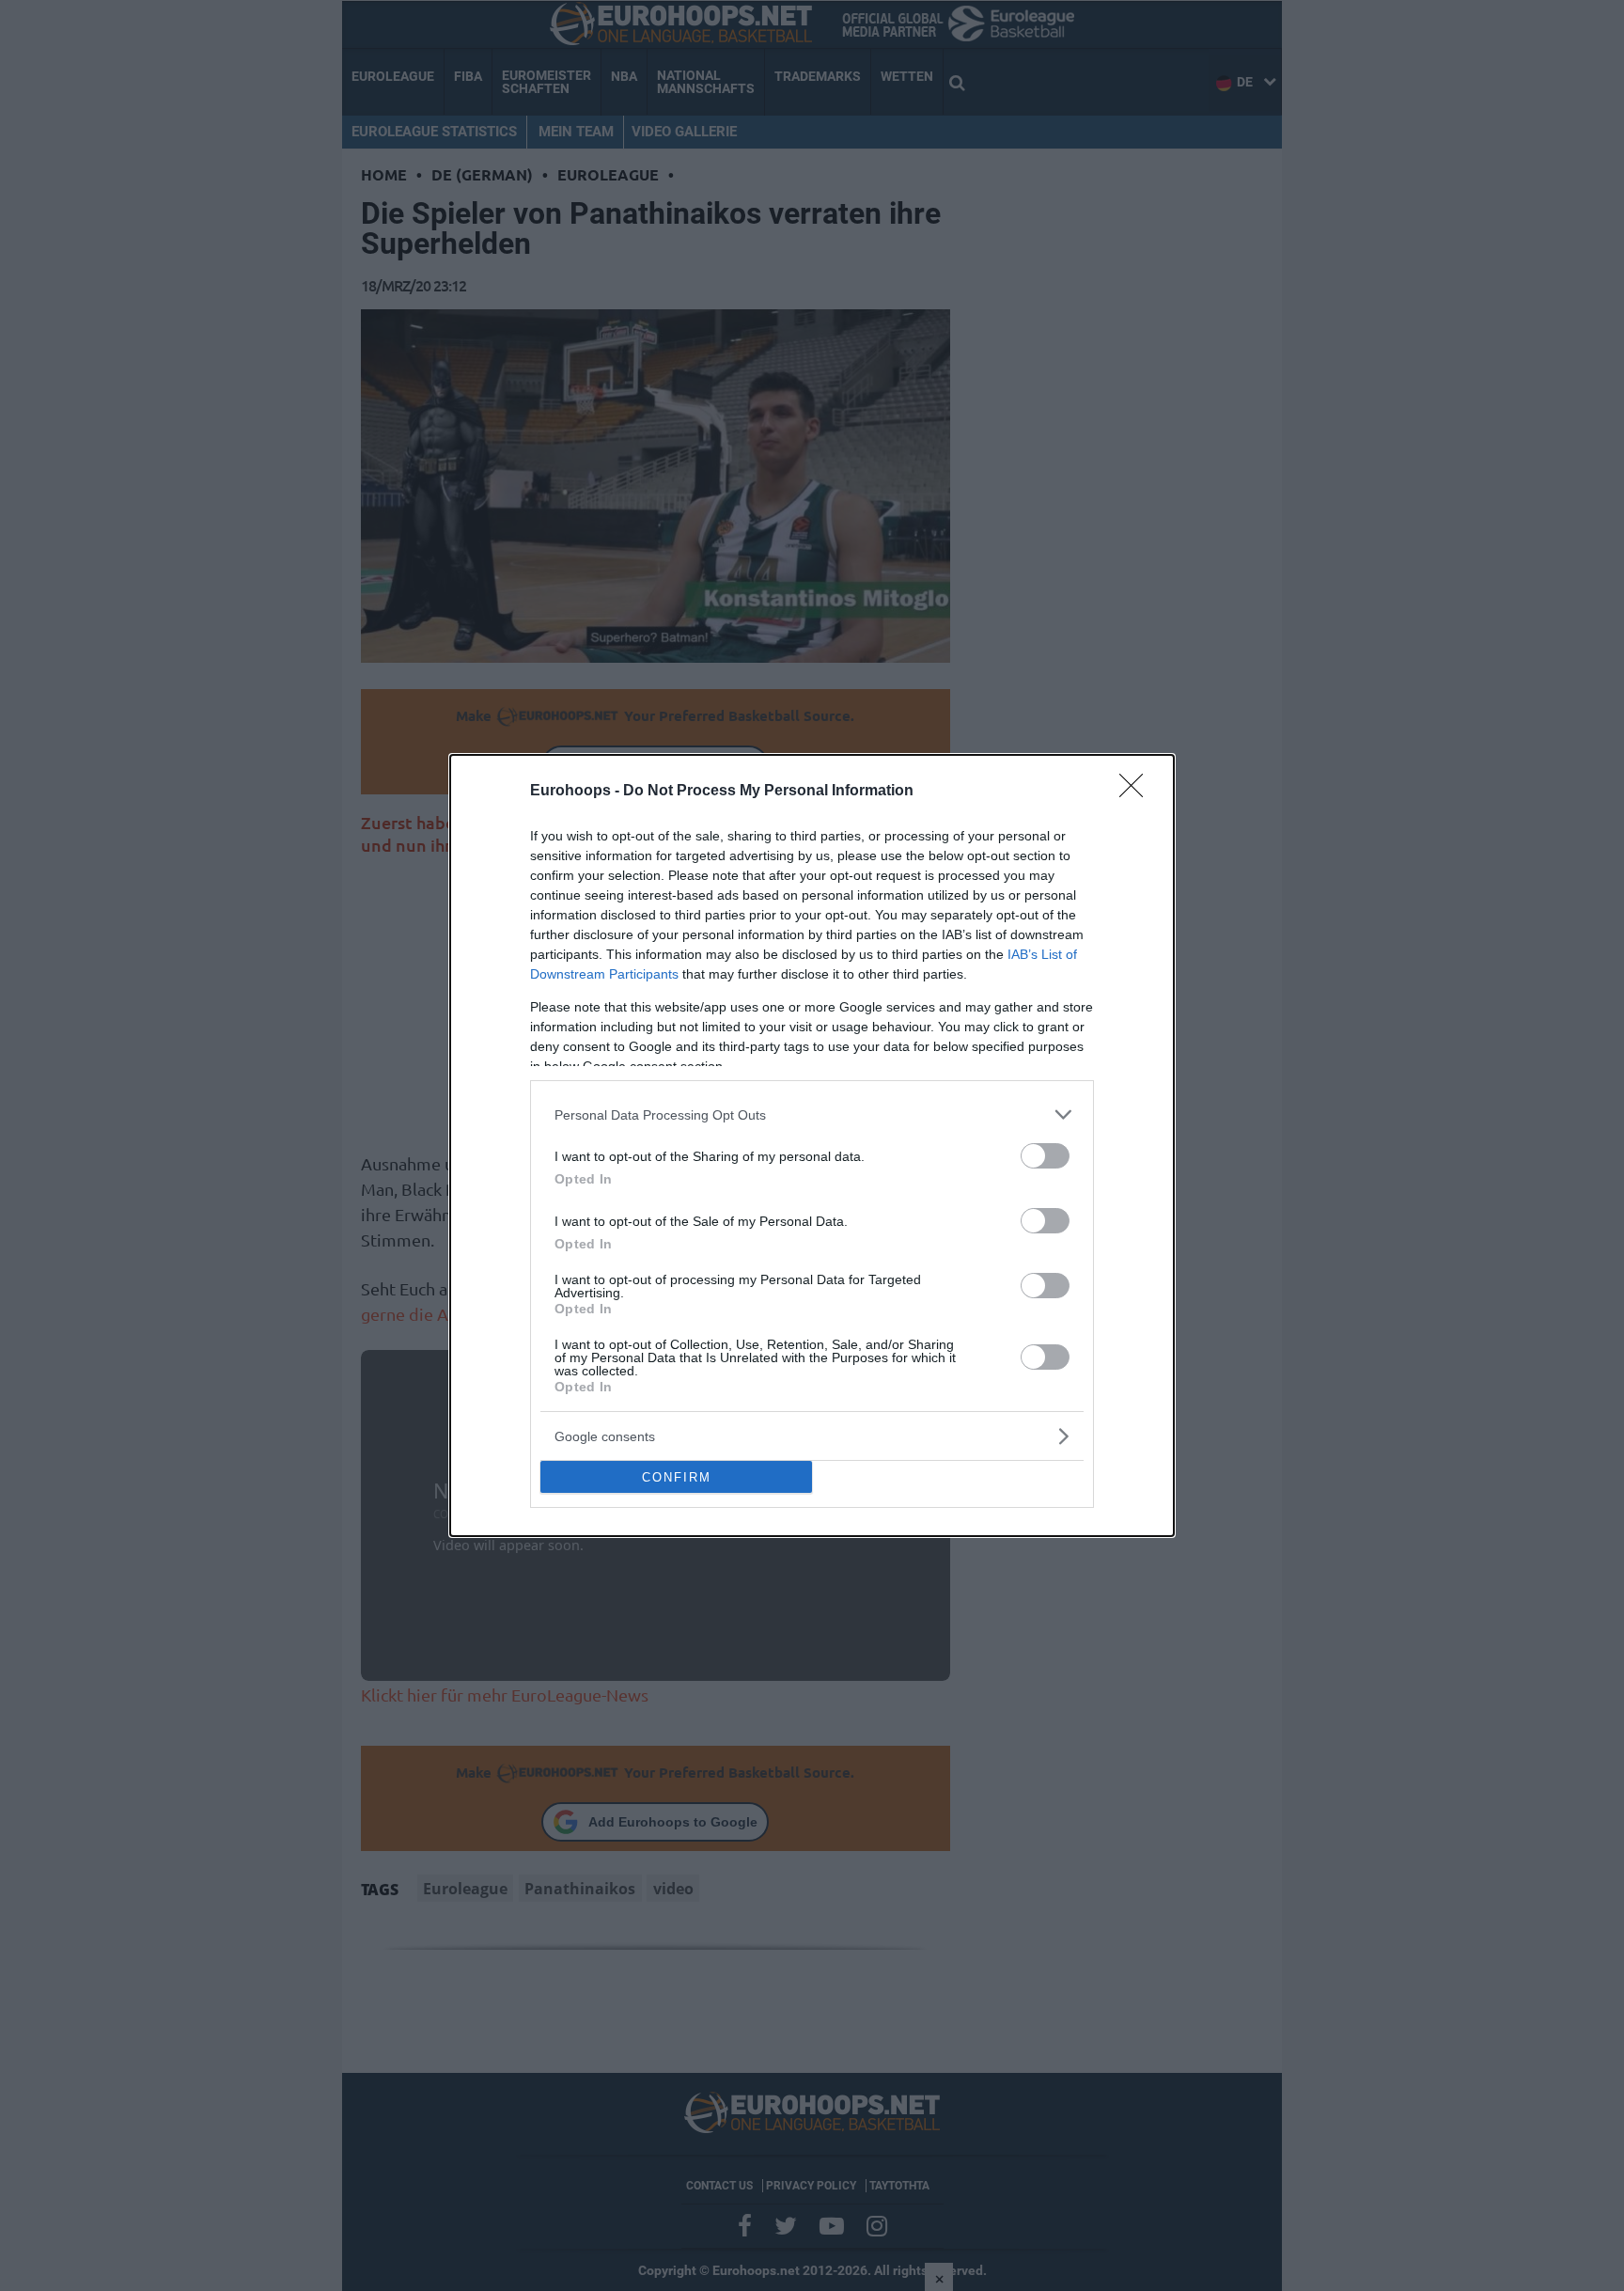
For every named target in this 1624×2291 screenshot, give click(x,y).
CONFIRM (677, 1477)
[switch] (1045, 1156)
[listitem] (812, 1114)
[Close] (1137, 792)
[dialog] (812, 1145)
